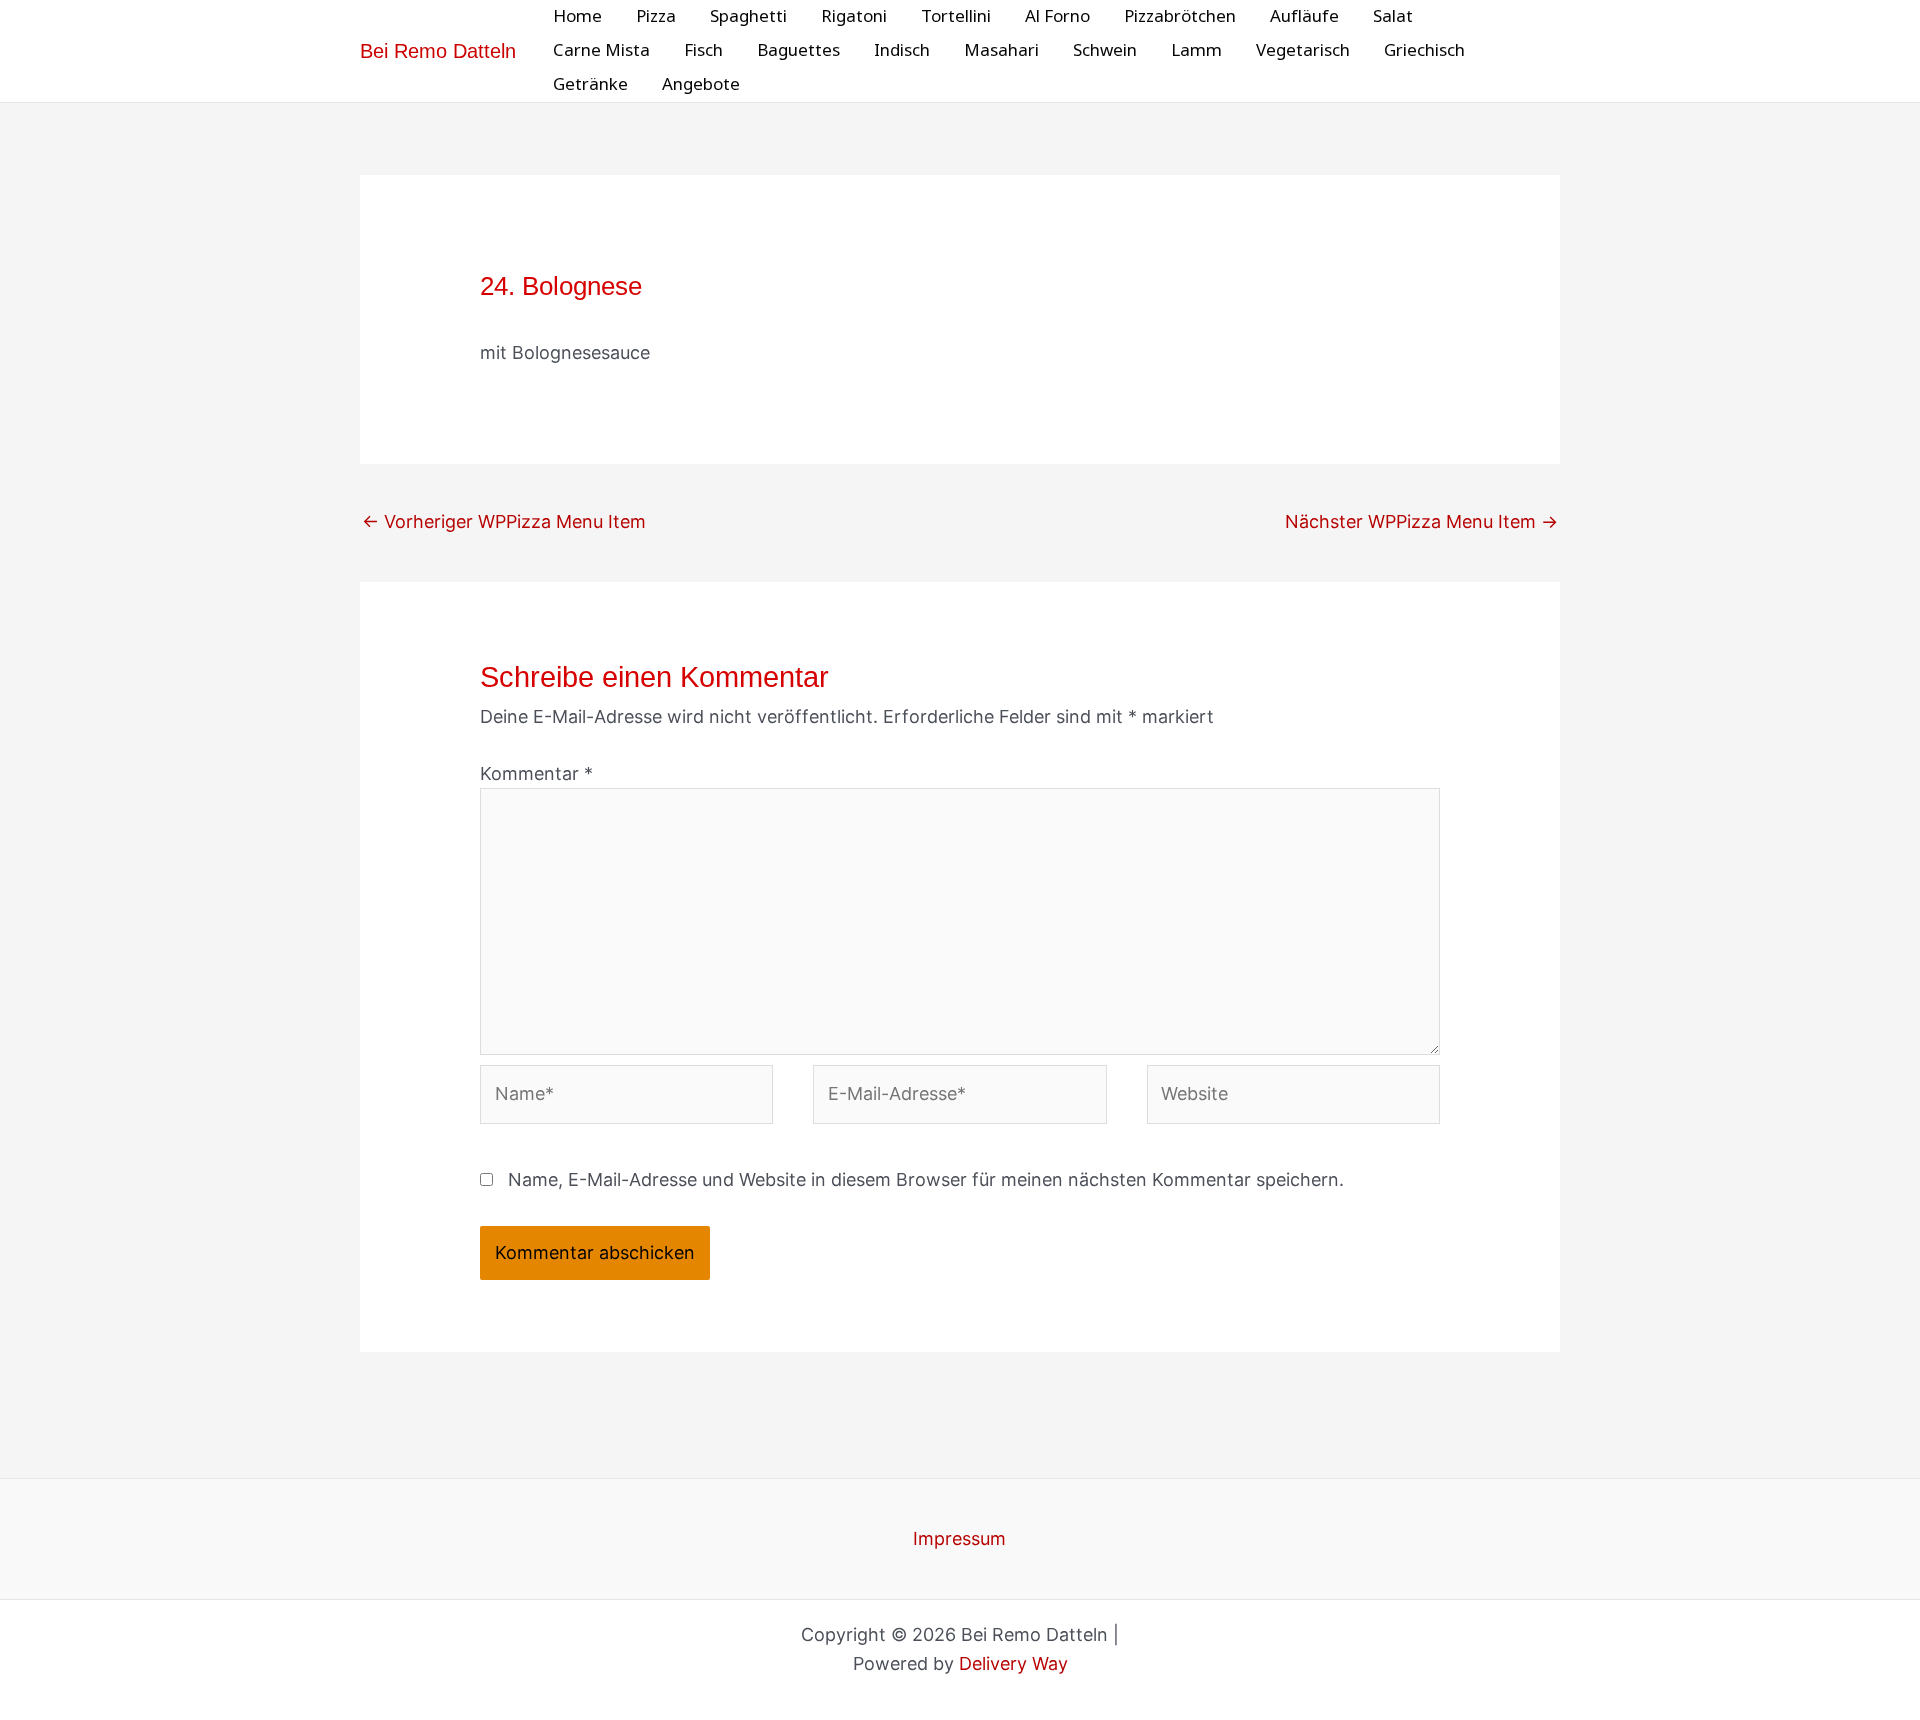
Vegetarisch (1303, 50)
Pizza (656, 16)
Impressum (959, 1538)
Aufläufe (1304, 16)
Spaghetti (748, 16)
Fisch (703, 50)
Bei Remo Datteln (438, 51)
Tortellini (956, 16)
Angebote (701, 84)
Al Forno (1057, 16)
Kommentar (536, 773)
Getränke (590, 84)
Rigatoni (854, 16)
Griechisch (1424, 50)
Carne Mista (601, 50)
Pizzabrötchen (1180, 16)
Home (577, 16)
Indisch (902, 50)
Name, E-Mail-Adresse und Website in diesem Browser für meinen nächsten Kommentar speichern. (926, 1179)
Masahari (1001, 50)
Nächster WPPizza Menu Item (1421, 521)
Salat (1393, 16)
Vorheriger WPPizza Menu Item (504, 521)
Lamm (1196, 50)
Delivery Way (1013, 1663)
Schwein (1105, 50)
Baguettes (798, 50)
